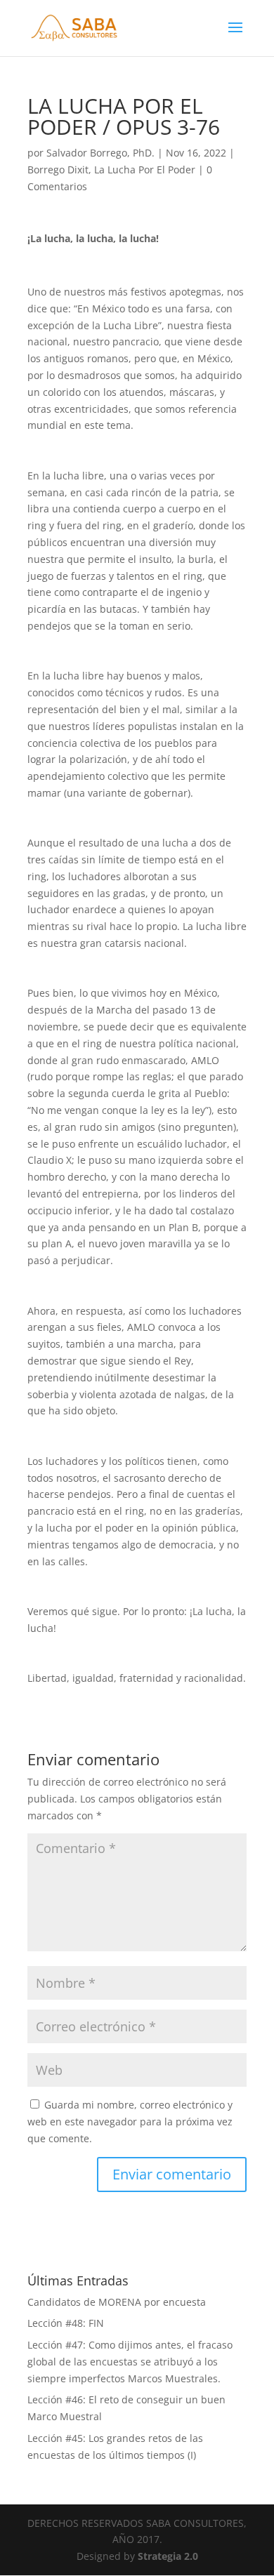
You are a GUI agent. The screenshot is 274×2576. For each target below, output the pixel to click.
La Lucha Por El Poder (145, 170)
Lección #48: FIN (66, 2323)
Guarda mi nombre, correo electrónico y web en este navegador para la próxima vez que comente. (130, 2122)
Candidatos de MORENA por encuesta (117, 2302)
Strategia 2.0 (168, 2556)
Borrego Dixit (58, 170)
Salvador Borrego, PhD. (100, 153)
